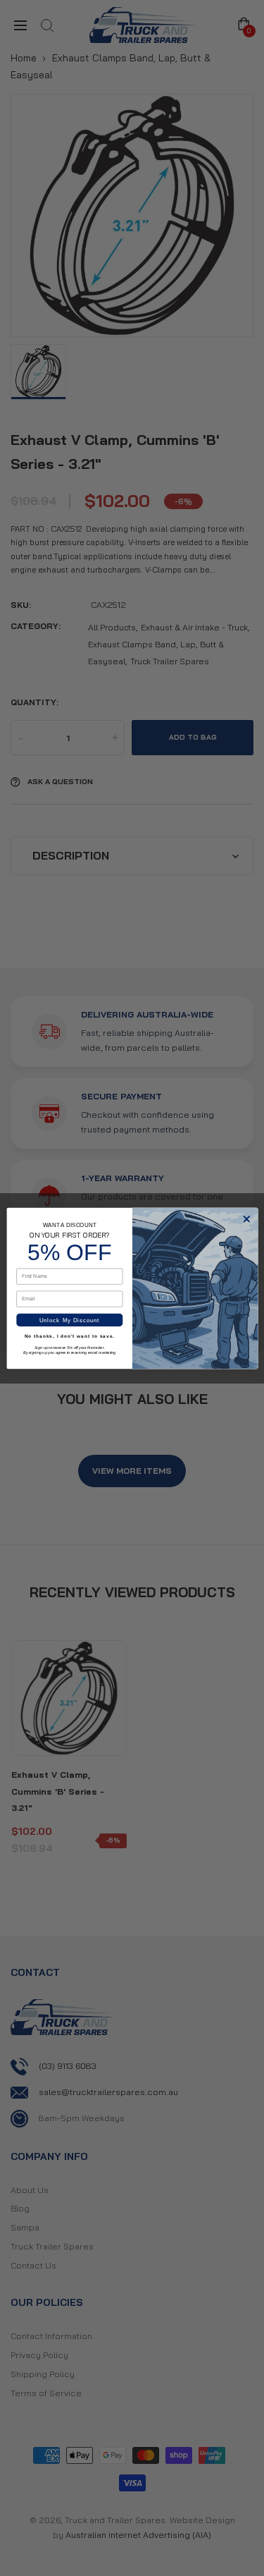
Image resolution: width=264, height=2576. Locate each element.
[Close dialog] (246, 1219)
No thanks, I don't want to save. (69, 1336)
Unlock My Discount (70, 1320)
